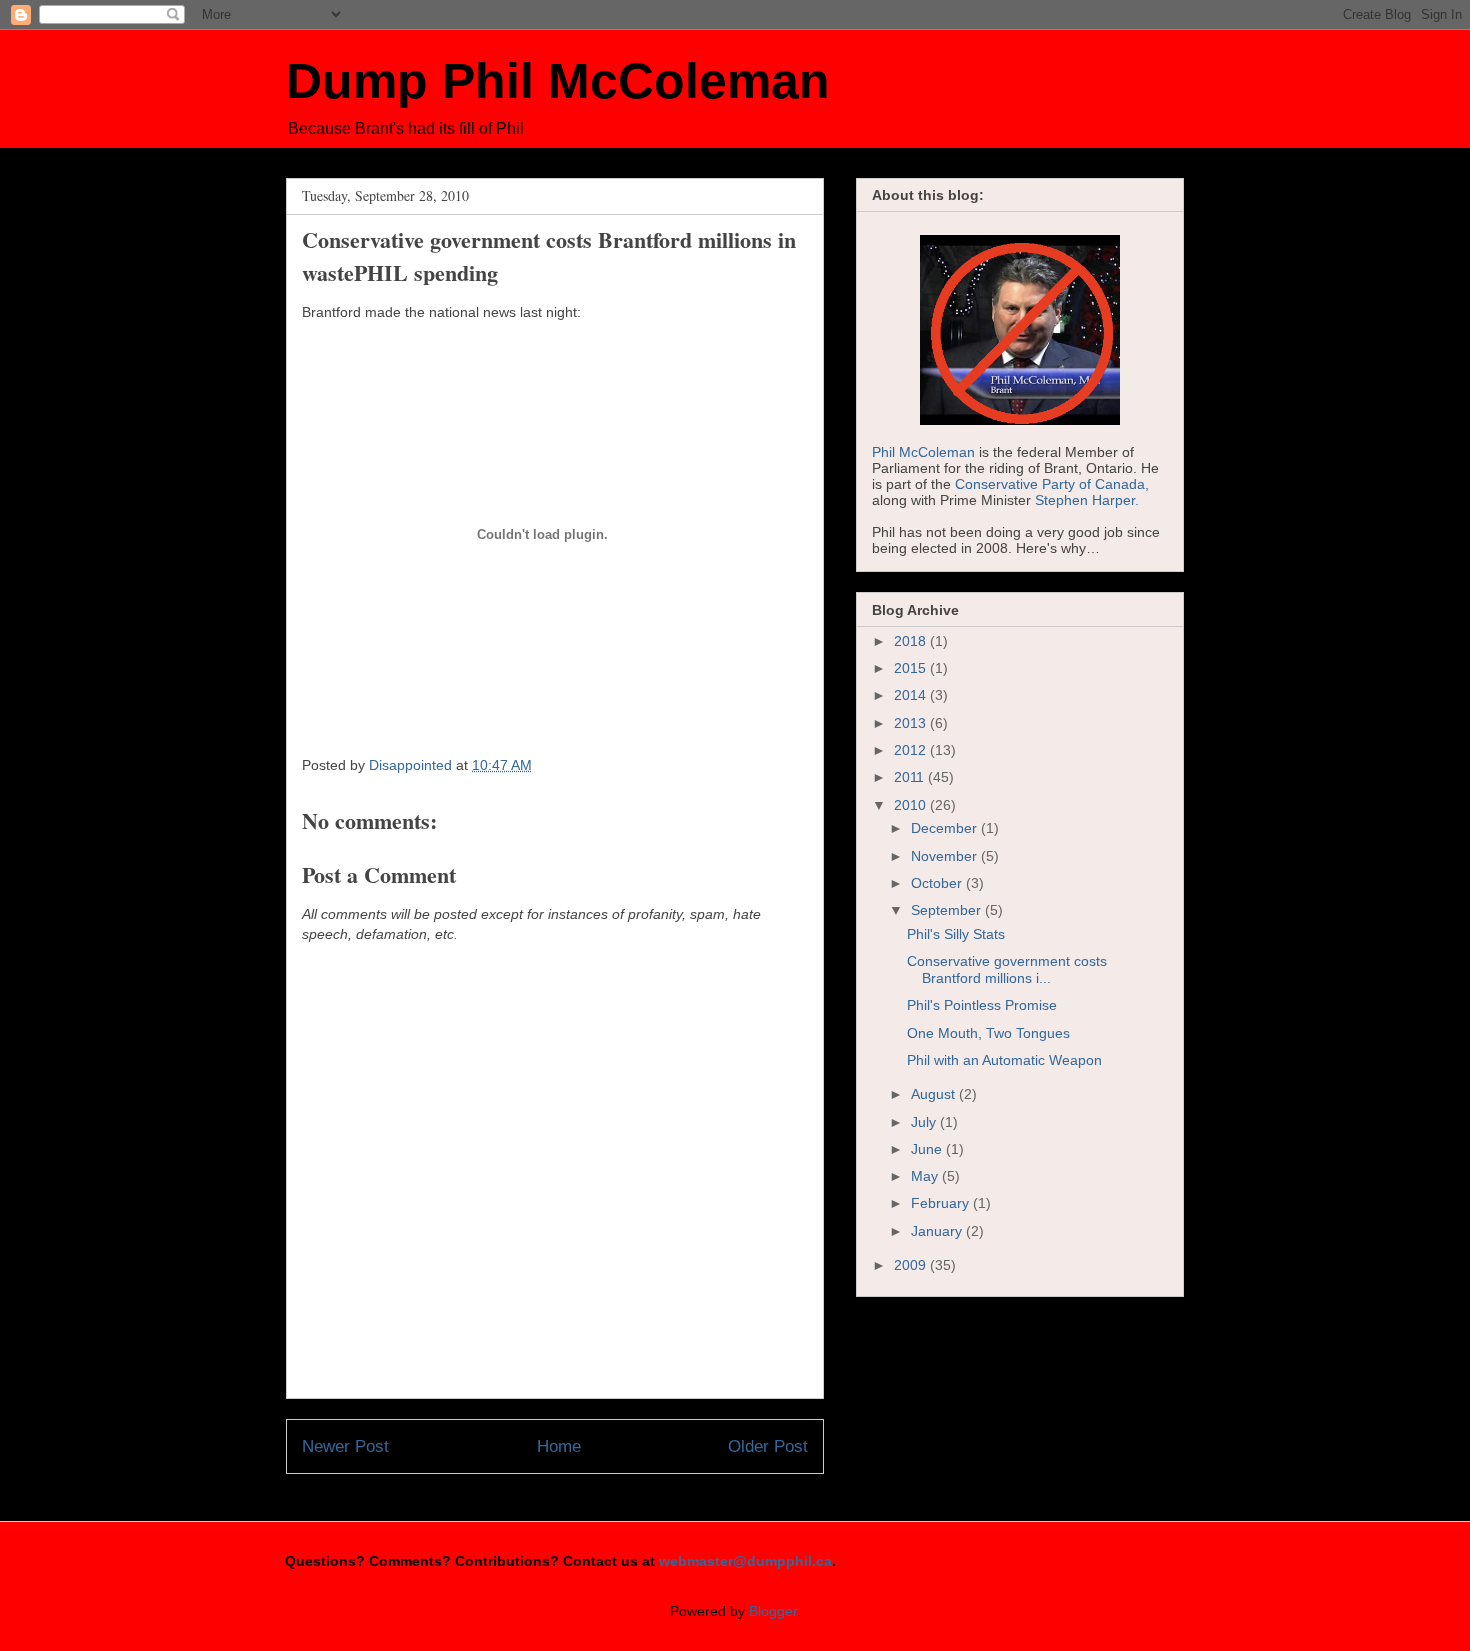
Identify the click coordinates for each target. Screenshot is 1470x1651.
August (935, 1094)
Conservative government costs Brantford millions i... (1007, 969)
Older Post (768, 1446)
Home (559, 1446)
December (946, 828)
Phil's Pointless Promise (982, 1005)
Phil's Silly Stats (956, 934)
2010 (912, 805)
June (928, 1149)
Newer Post (345, 1446)
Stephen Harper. (1087, 500)
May (926, 1176)
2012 (912, 750)
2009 (912, 1265)
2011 (911, 777)
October (938, 883)
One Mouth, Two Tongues (988, 1033)
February (942, 1203)
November (946, 856)
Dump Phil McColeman (558, 81)
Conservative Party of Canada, (1052, 484)
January (938, 1231)
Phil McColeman (923, 452)
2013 (912, 723)
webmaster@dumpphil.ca (745, 1561)
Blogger (773, 1611)
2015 (912, 668)
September (948, 910)
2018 (912, 641)
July (925, 1122)
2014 (912, 695)
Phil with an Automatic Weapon (1004, 1060)
